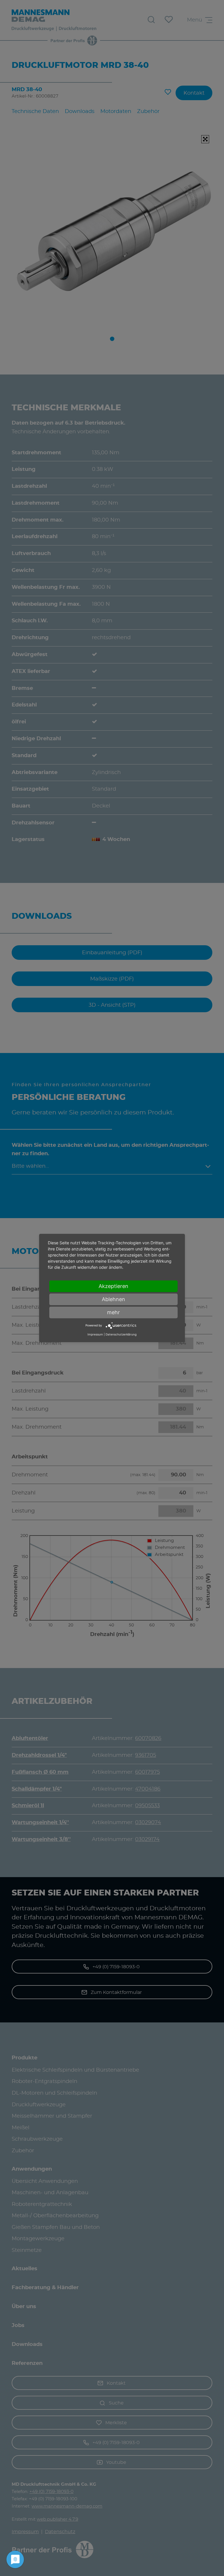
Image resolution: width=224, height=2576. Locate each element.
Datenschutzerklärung (121, 1334)
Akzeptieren (113, 1286)
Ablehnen (113, 1299)
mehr (113, 1312)
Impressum (95, 1334)
